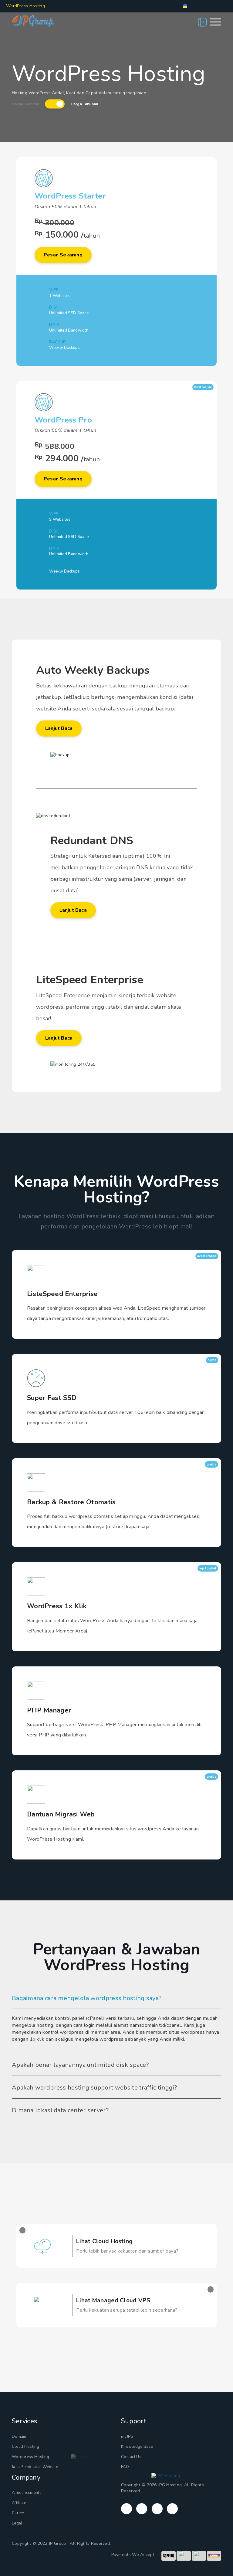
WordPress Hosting (26, 6)
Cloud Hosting (25, 2447)
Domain (19, 2437)
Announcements (27, 2493)
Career (18, 2513)
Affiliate (19, 2503)
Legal (17, 2523)
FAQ (125, 2467)
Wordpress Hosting (30, 2457)
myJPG (127, 2437)
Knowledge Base (137, 2447)
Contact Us (131, 2457)
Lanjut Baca (59, 728)
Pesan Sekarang (63, 255)
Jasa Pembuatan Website (35, 2467)
